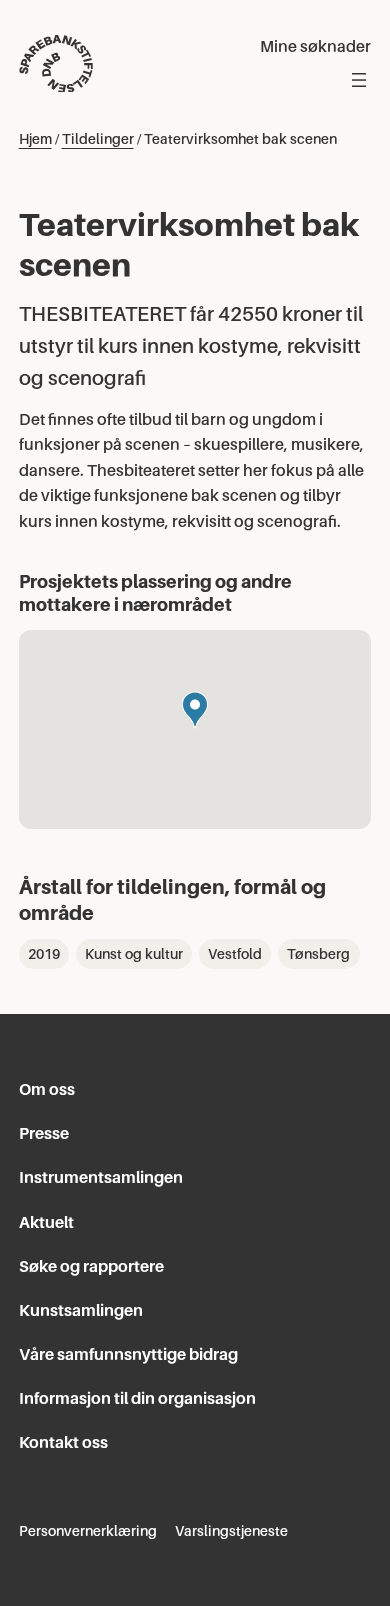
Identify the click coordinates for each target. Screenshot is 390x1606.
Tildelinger (98, 139)
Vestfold (235, 954)
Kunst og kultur (134, 954)
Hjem (35, 139)
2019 (44, 954)
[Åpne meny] (359, 80)
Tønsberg (318, 954)
